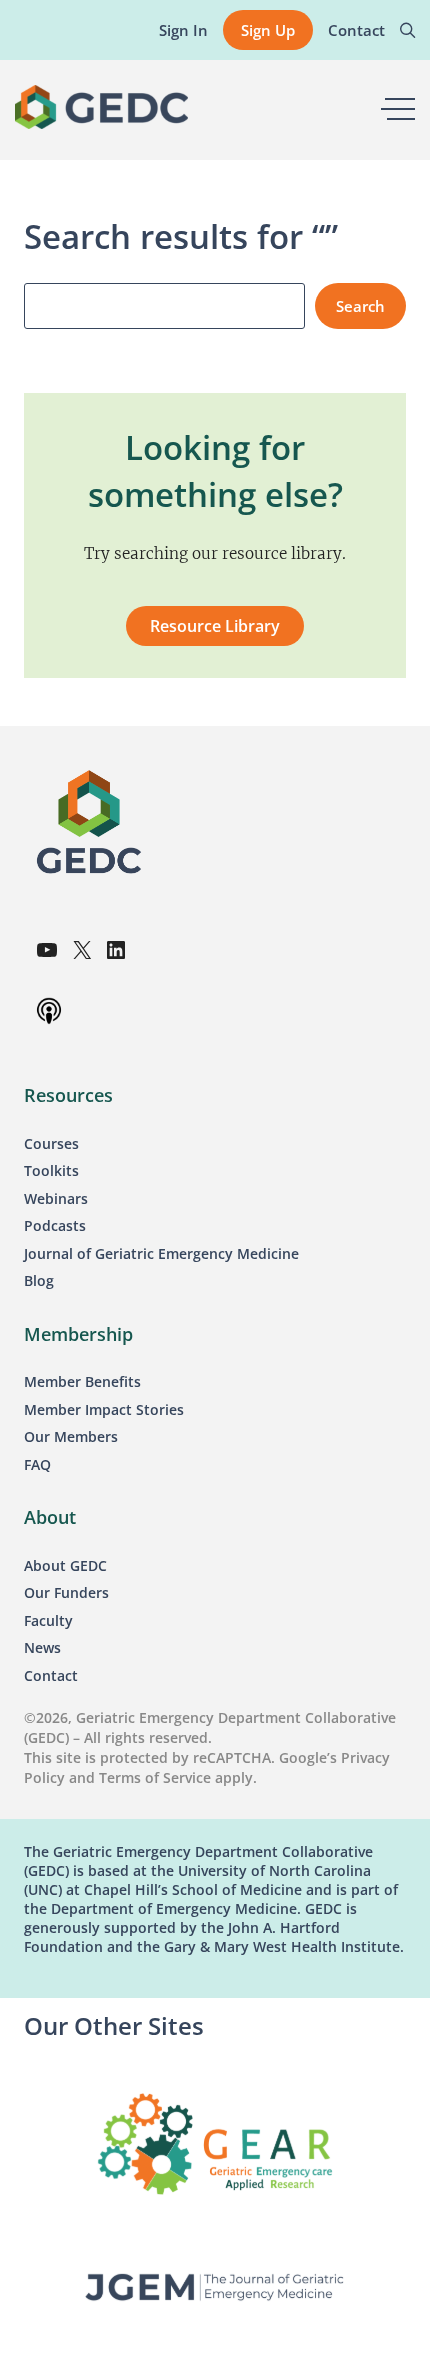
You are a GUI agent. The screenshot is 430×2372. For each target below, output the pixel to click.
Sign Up (268, 30)
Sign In (183, 30)
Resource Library (215, 626)
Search (360, 306)
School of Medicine (235, 1889)
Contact (356, 30)
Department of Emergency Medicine (174, 1908)
